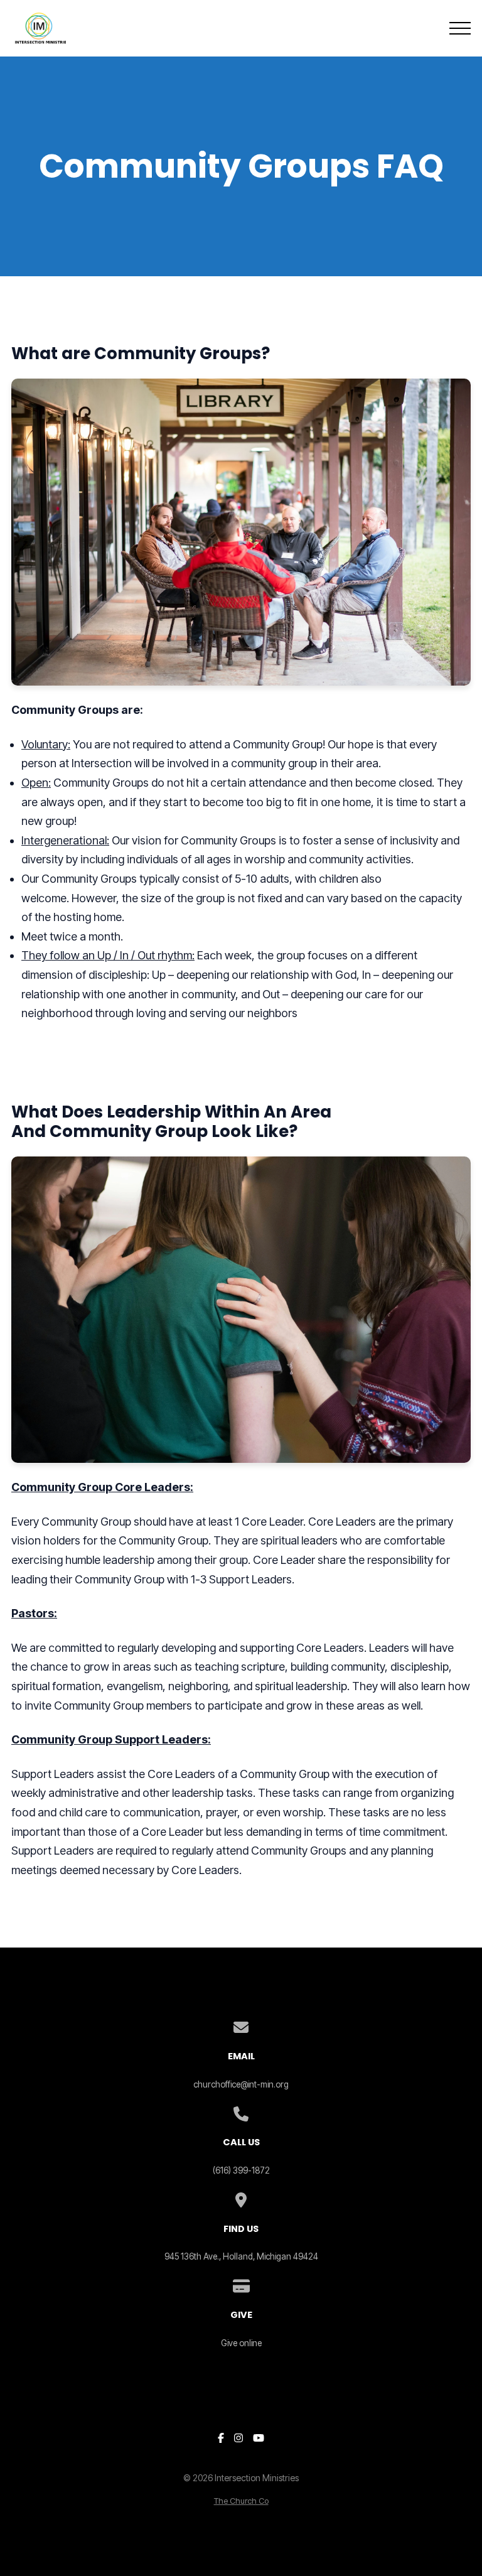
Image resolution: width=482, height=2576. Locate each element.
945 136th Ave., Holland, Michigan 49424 (241, 2256)
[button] (460, 28)
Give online (241, 2343)
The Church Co (241, 2501)
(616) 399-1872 (241, 2170)
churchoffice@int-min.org (241, 2084)
